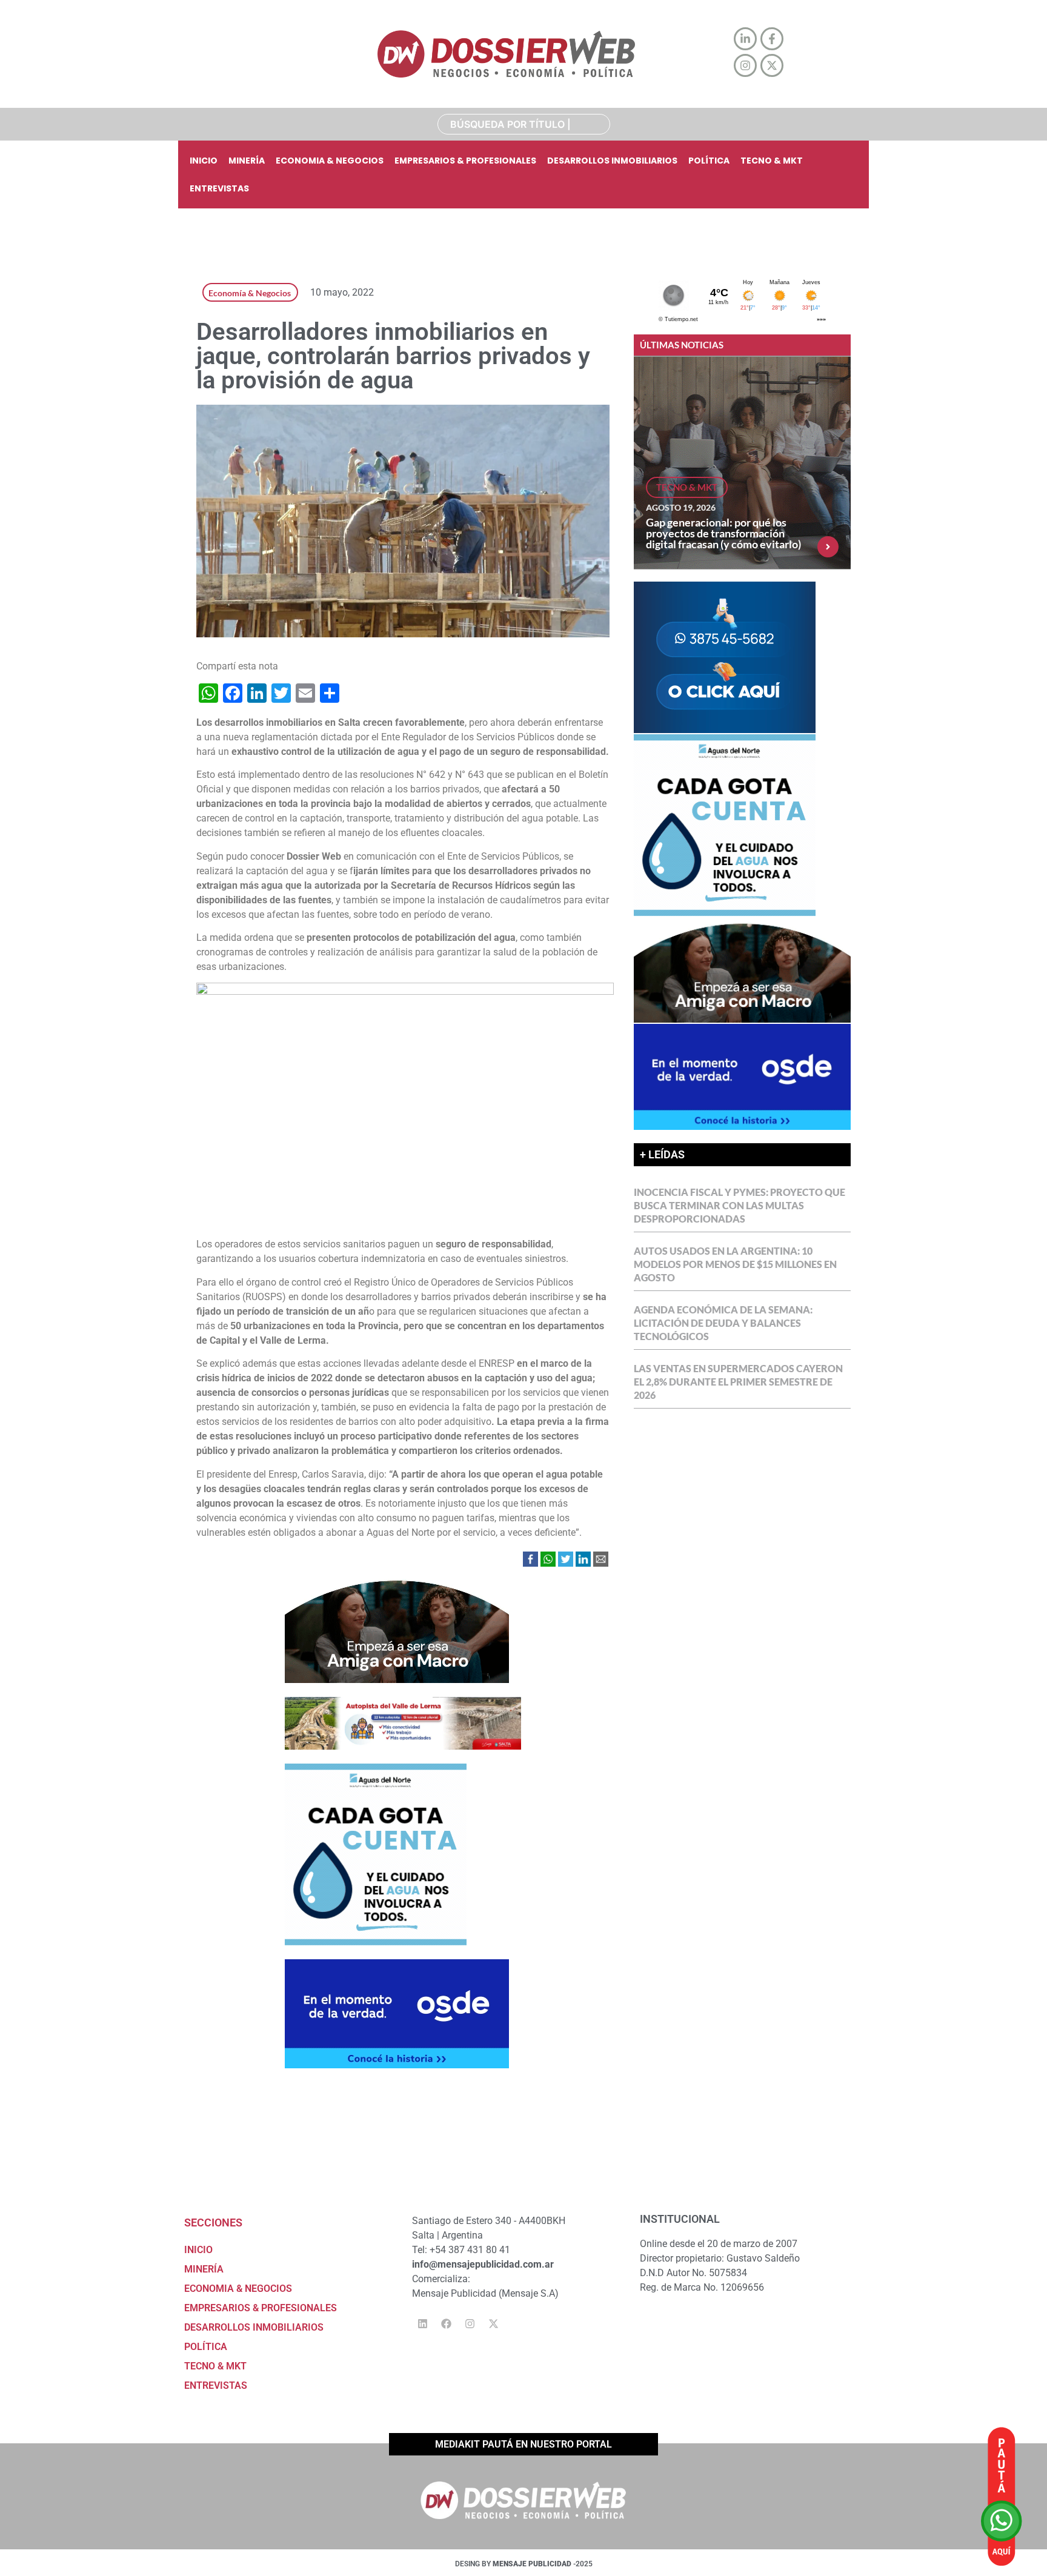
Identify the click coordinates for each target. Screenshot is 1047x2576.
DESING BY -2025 (524, 2564)
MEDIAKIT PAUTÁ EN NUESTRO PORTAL (523, 2444)
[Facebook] (446, 2323)
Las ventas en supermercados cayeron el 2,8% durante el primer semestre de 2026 (738, 1382)
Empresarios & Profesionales (465, 161)
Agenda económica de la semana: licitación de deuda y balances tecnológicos (723, 1323)
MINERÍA (247, 161)
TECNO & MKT (772, 161)
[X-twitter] (493, 2323)
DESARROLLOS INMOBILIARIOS (612, 161)
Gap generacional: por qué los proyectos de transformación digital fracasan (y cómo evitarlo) (723, 533)
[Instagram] (470, 2323)
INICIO (204, 161)
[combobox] (524, 124)
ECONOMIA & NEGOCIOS (330, 161)
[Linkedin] (422, 2323)
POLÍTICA (709, 161)
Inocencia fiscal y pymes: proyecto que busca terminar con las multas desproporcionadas (740, 1205)
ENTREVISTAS (219, 188)
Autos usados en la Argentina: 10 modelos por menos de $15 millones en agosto (735, 1264)
